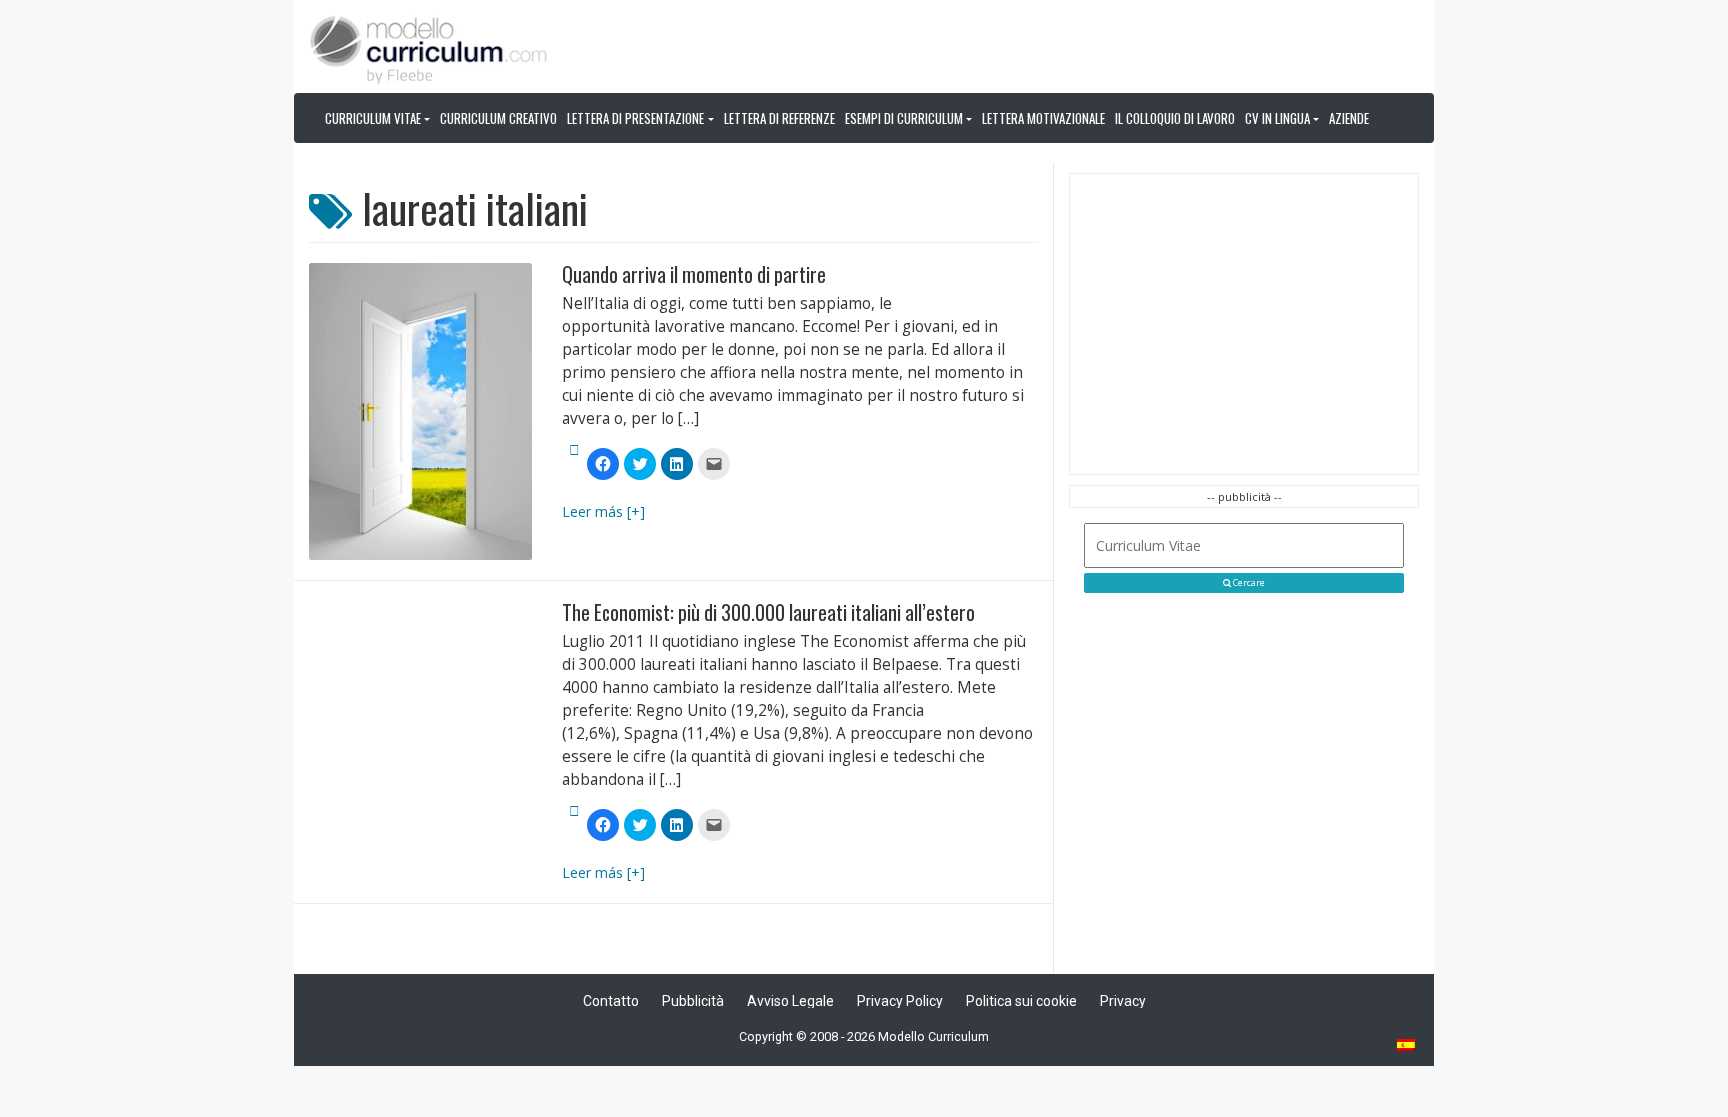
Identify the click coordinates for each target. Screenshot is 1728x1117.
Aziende (1349, 118)
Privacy (1123, 1001)
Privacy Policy (900, 1001)
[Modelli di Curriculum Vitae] (1407, 1046)
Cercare (1248, 583)
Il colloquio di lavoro (1175, 118)
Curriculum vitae (373, 118)
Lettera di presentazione (635, 118)
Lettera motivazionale (1043, 118)
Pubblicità (693, 1001)
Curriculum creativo (498, 118)
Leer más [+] (603, 511)
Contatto (611, 1001)
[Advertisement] (1244, 324)
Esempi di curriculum (904, 118)
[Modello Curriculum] (429, 48)
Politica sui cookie (1021, 1001)
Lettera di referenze (779, 118)
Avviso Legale (790, 1001)
